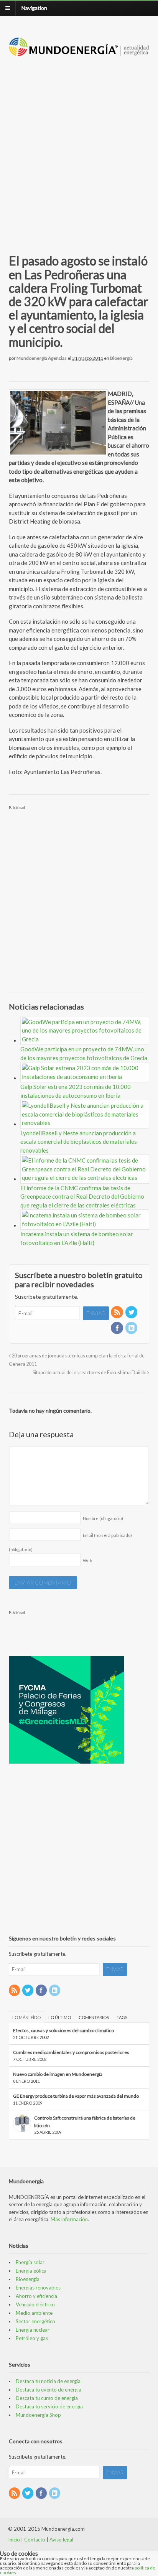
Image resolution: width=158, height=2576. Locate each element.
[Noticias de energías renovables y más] (79, 52)
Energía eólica (31, 2271)
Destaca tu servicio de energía (49, 2406)
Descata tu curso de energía (47, 2398)
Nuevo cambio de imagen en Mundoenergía (58, 2074)
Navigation (34, 8)
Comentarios (94, 2017)
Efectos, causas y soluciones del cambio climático (63, 2030)
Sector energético (35, 2321)
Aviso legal (61, 2540)
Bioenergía (121, 358)
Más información (69, 2219)
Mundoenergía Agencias (42, 358)
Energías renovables (38, 2288)
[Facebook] (117, 1328)
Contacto (35, 2540)
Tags (122, 2017)
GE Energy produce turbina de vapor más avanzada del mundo (76, 2096)
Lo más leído (26, 2017)
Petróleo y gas (32, 2338)
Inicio (14, 2540)
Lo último (60, 2017)
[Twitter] (132, 1313)
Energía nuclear (33, 2330)
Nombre (103, 1518)
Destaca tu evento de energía (49, 2390)
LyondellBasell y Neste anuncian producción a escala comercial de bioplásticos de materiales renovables (79, 1142)
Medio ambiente (34, 2313)
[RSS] (117, 1313)
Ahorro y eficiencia (36, 2296)
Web (87, 1561)
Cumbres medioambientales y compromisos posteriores (71, 2052)
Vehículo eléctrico (35, 2304)
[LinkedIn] (132, 1328)
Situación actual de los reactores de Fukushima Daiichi (90, 1373)
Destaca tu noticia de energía (48, 2381)
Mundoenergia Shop (38, 2415)
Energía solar (30, 2262)
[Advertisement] (79, 146)
